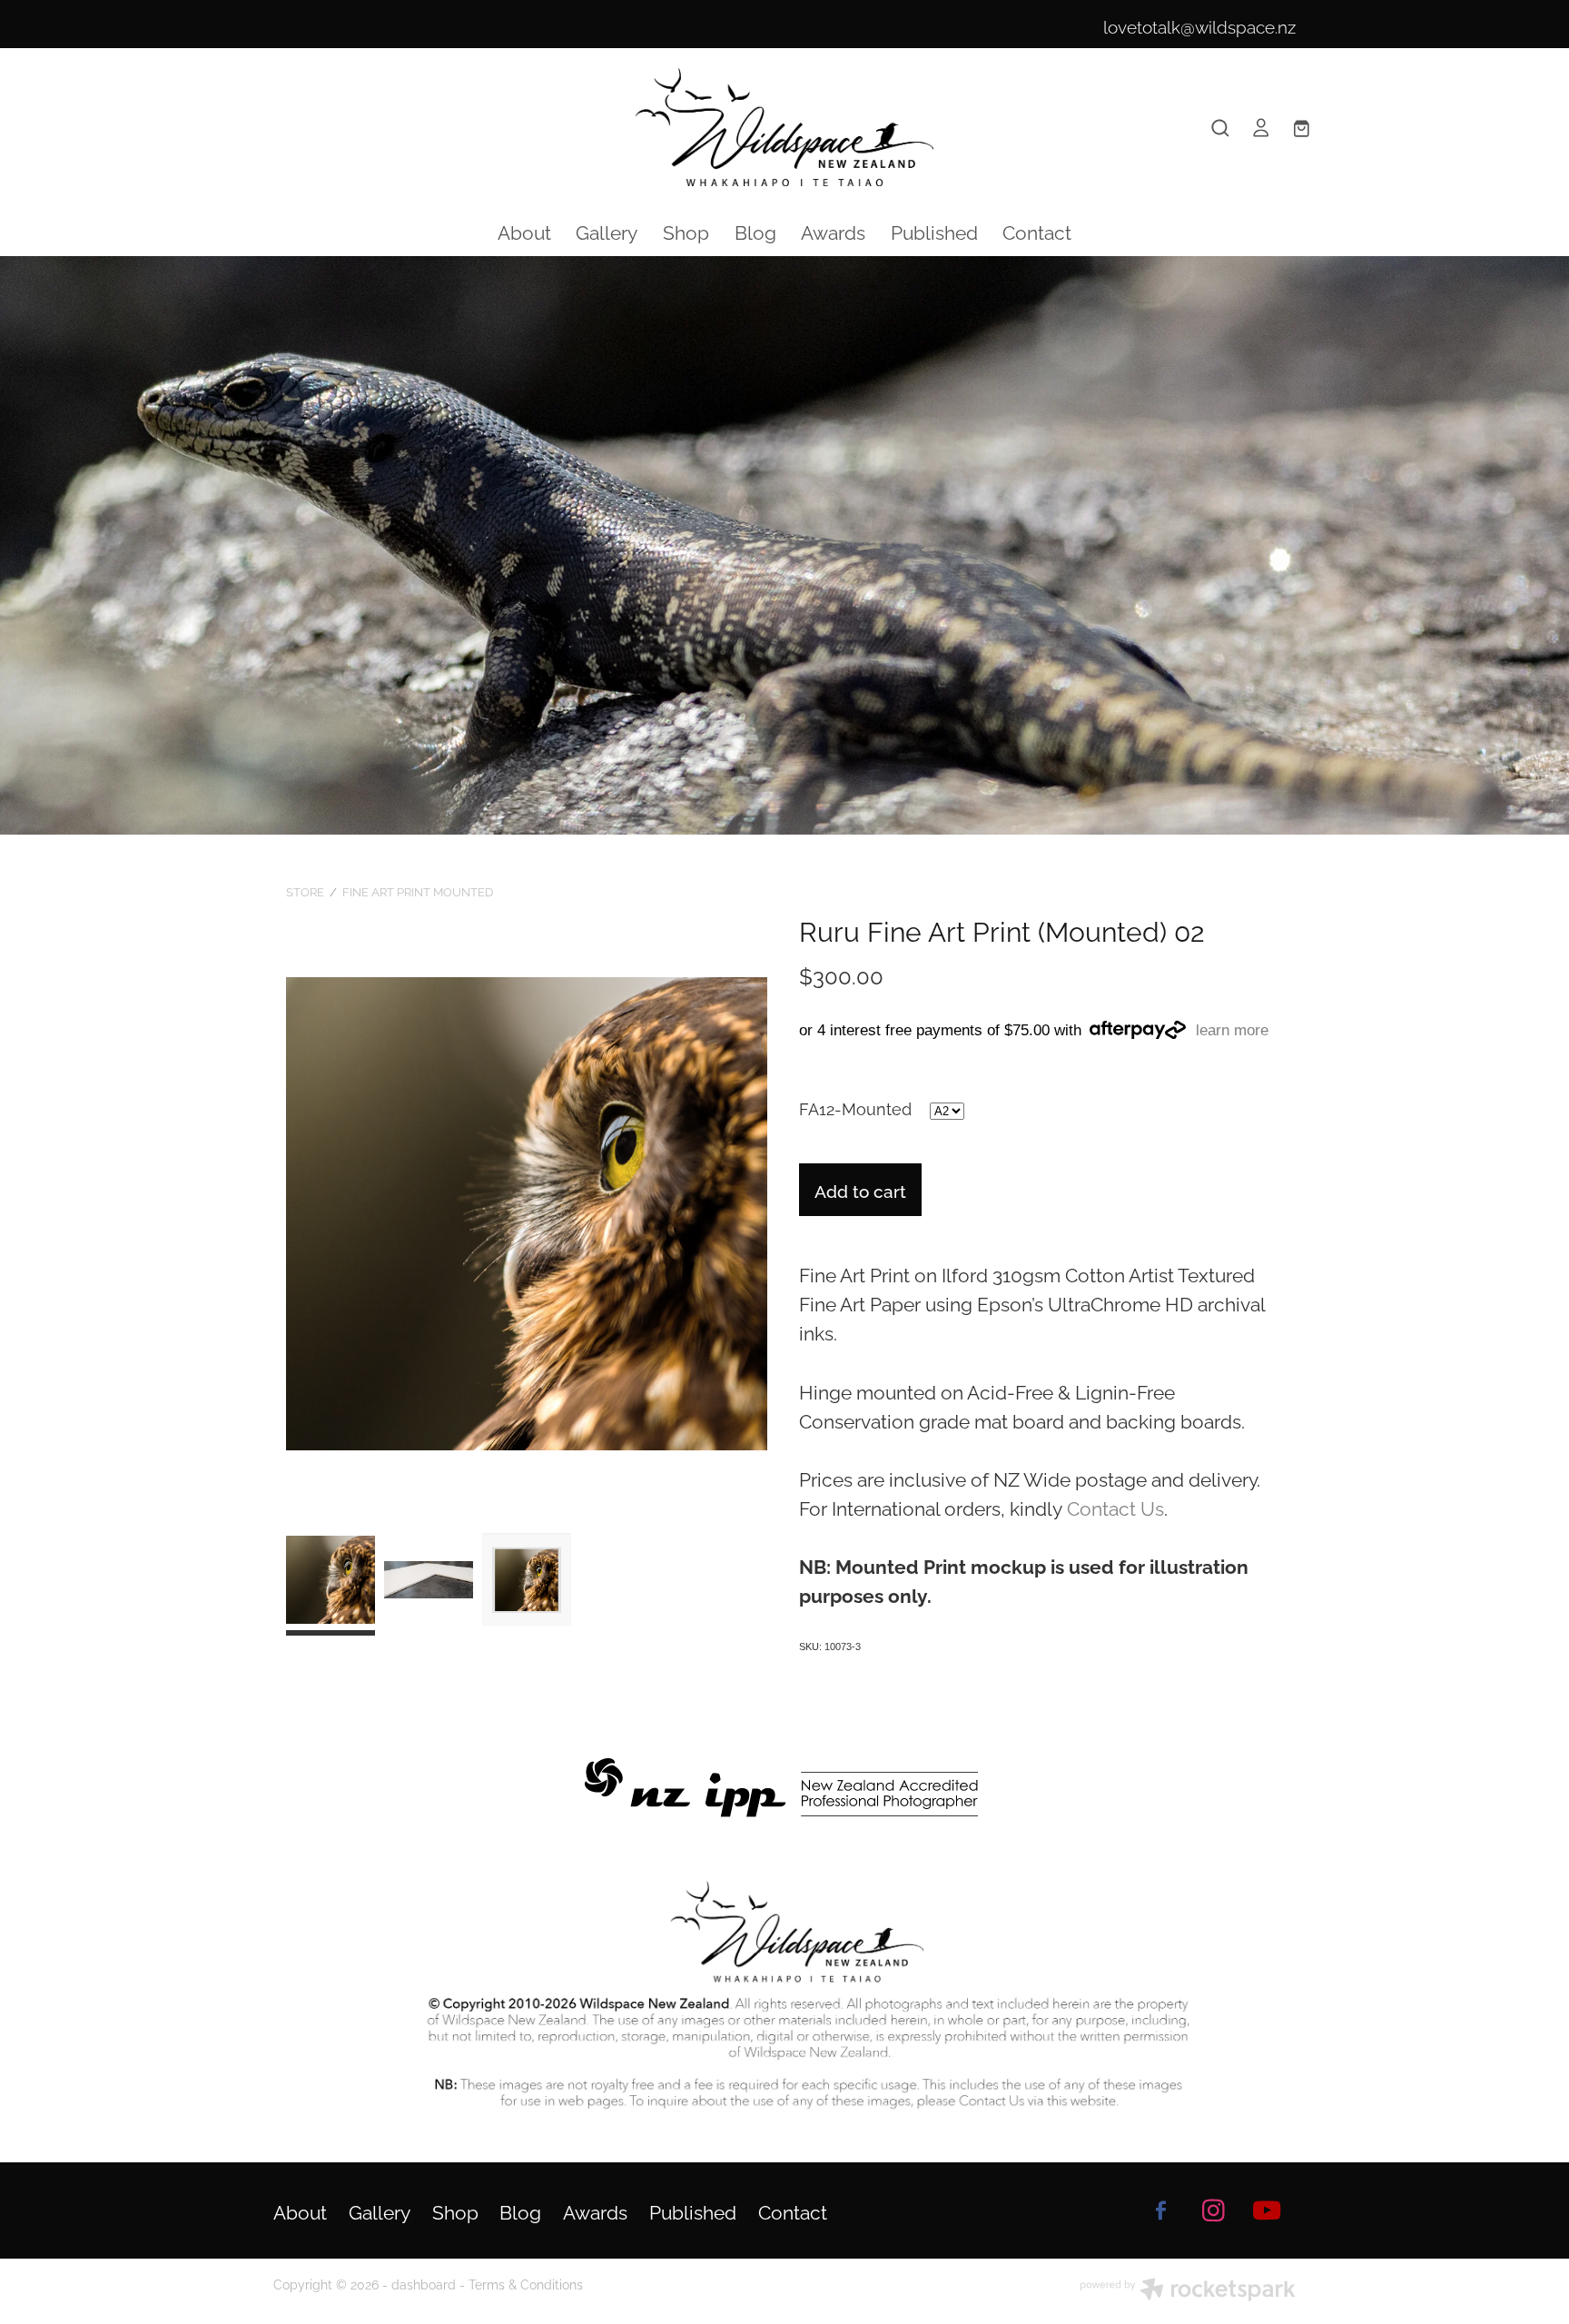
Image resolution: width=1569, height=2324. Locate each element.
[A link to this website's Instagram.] (1214, 2210)
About (524, 231)
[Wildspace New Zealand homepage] (784, 127)
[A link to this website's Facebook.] (1160, 2210)
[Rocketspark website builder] (1188, 2291)
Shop (686, 231)
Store (305, 891)
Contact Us (1115, 1507)
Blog (755, 231)
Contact (1037, 231)
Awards (833, 231)
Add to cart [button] (860, 1190)
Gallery (607, 231)
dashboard (424, 2284)
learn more (1232, 1030)
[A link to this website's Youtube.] (1267, 2210)
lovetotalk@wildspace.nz (1199, 25)
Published (934, 231)
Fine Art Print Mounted (418, 891)
